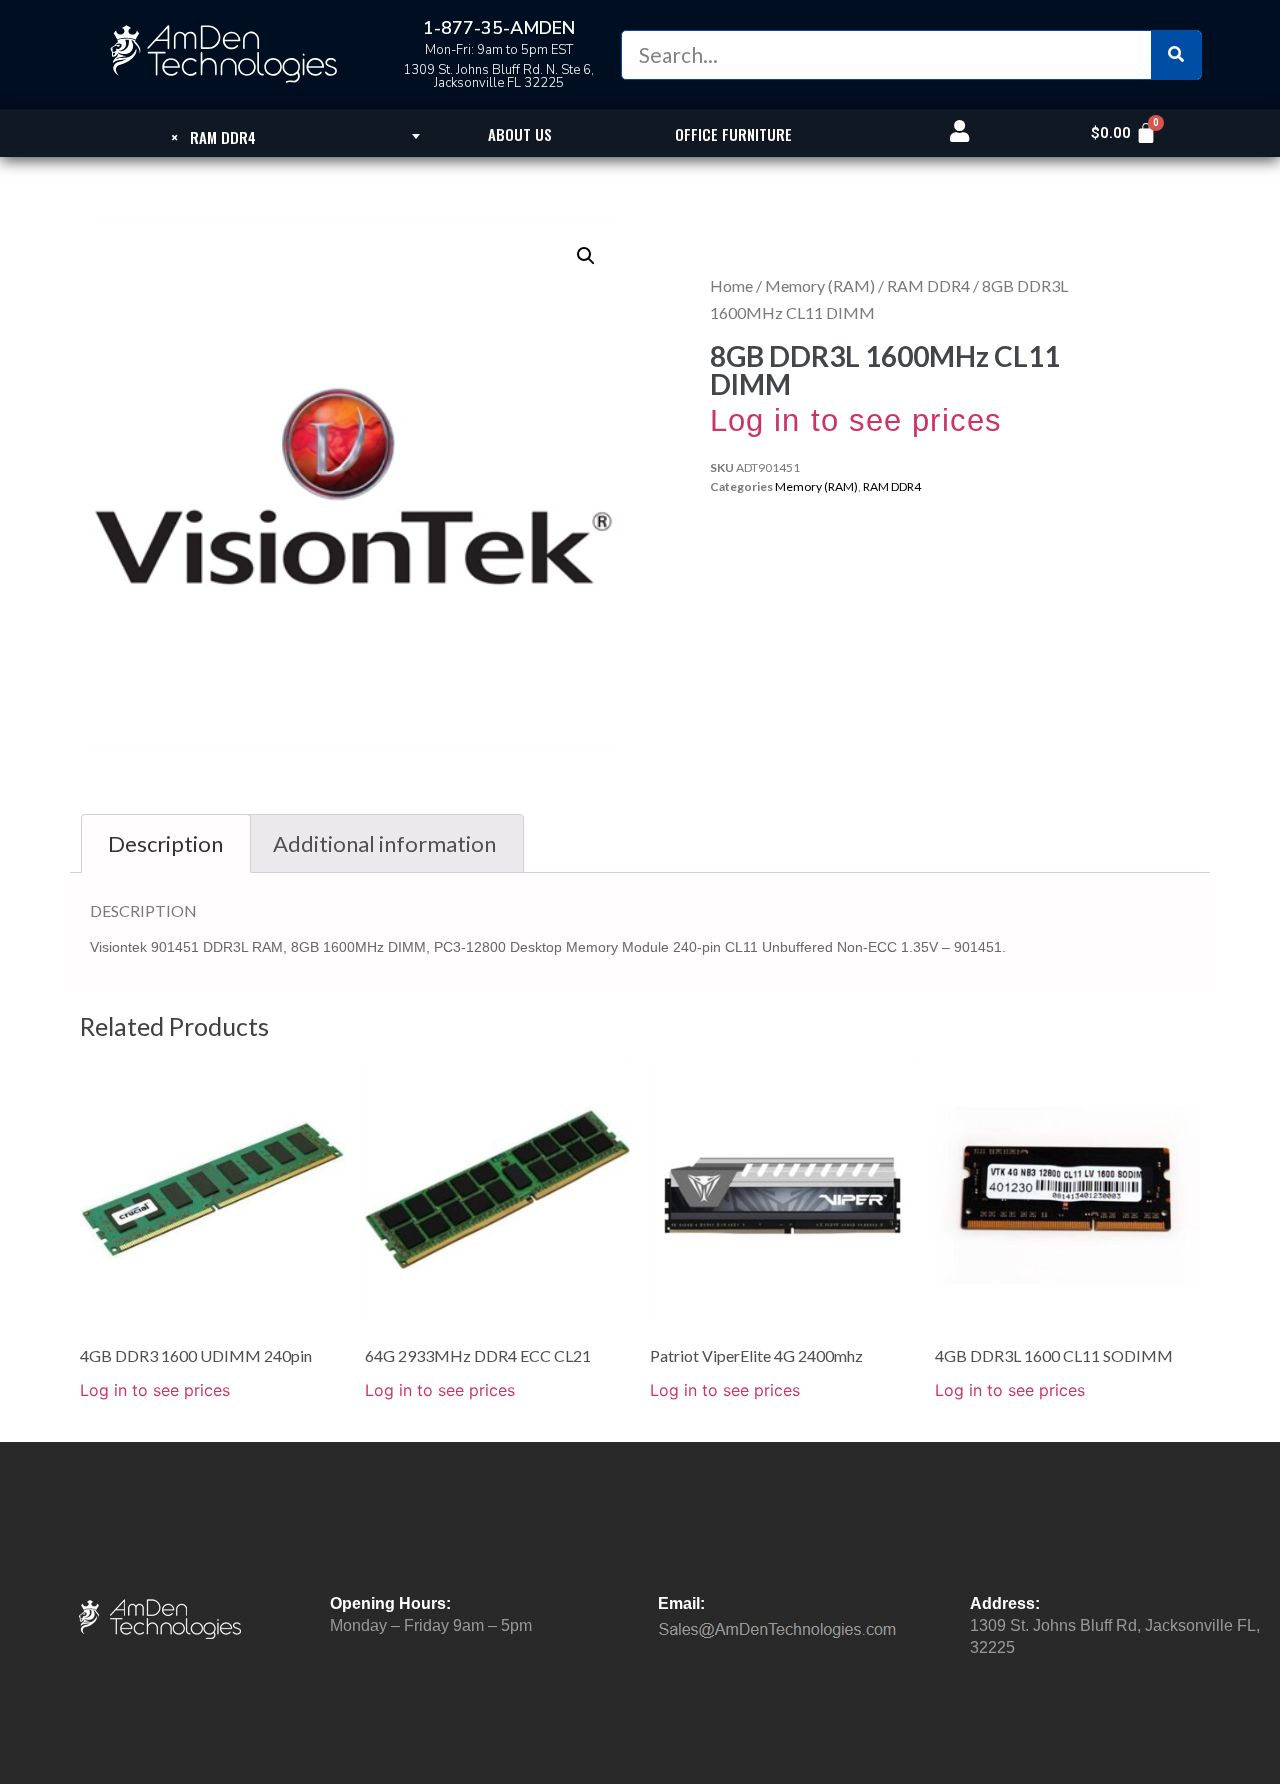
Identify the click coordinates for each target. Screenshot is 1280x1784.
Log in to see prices (856, 420)
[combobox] (213, 136)
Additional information (384, 843)
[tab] (166, 843)
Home (731, 285)
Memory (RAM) (820, 285)
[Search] (1176, 55)
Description (165, 843)
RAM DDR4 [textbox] (213, 137)
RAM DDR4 (928, 285)
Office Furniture (733, 134)
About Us (520, 134)
